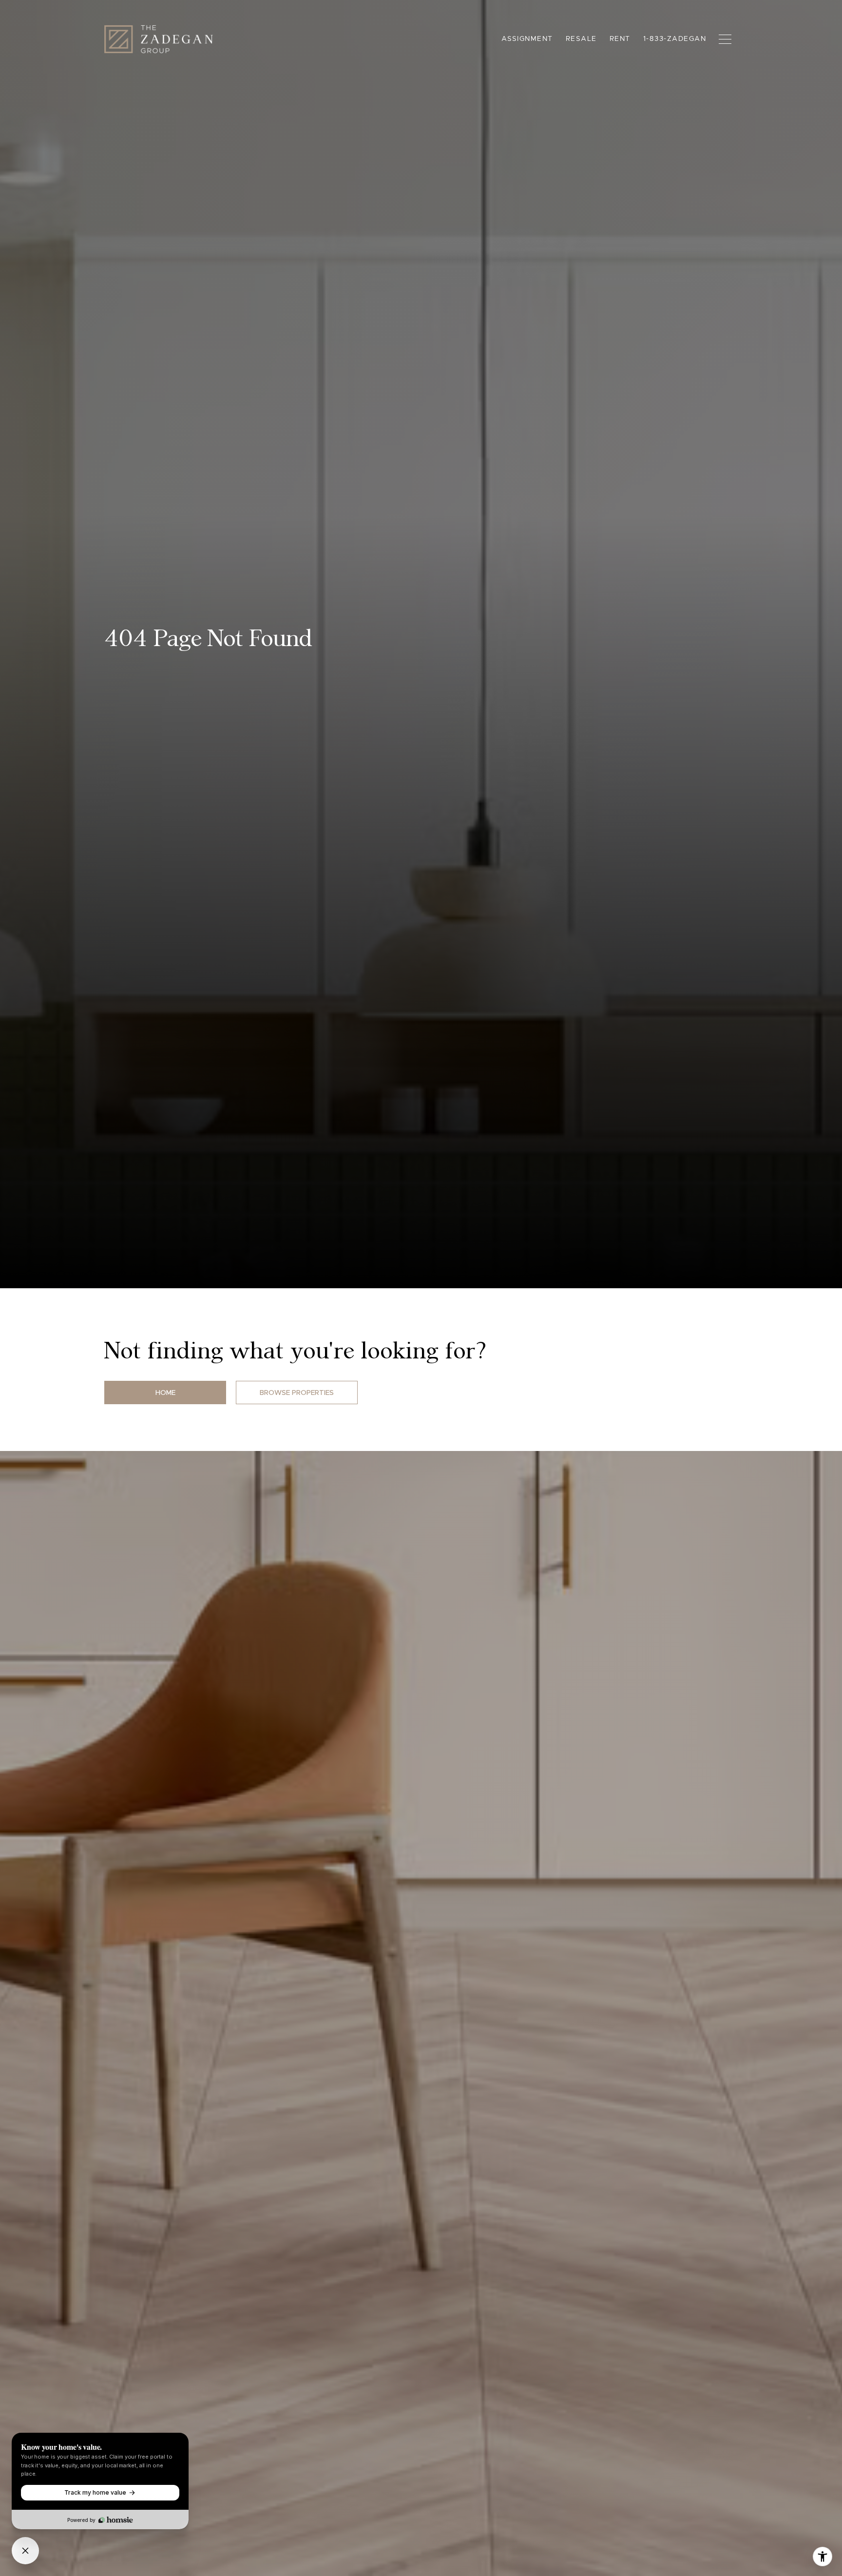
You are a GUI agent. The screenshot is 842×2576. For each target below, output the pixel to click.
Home (165, 1393)
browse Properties (297, 1393)
